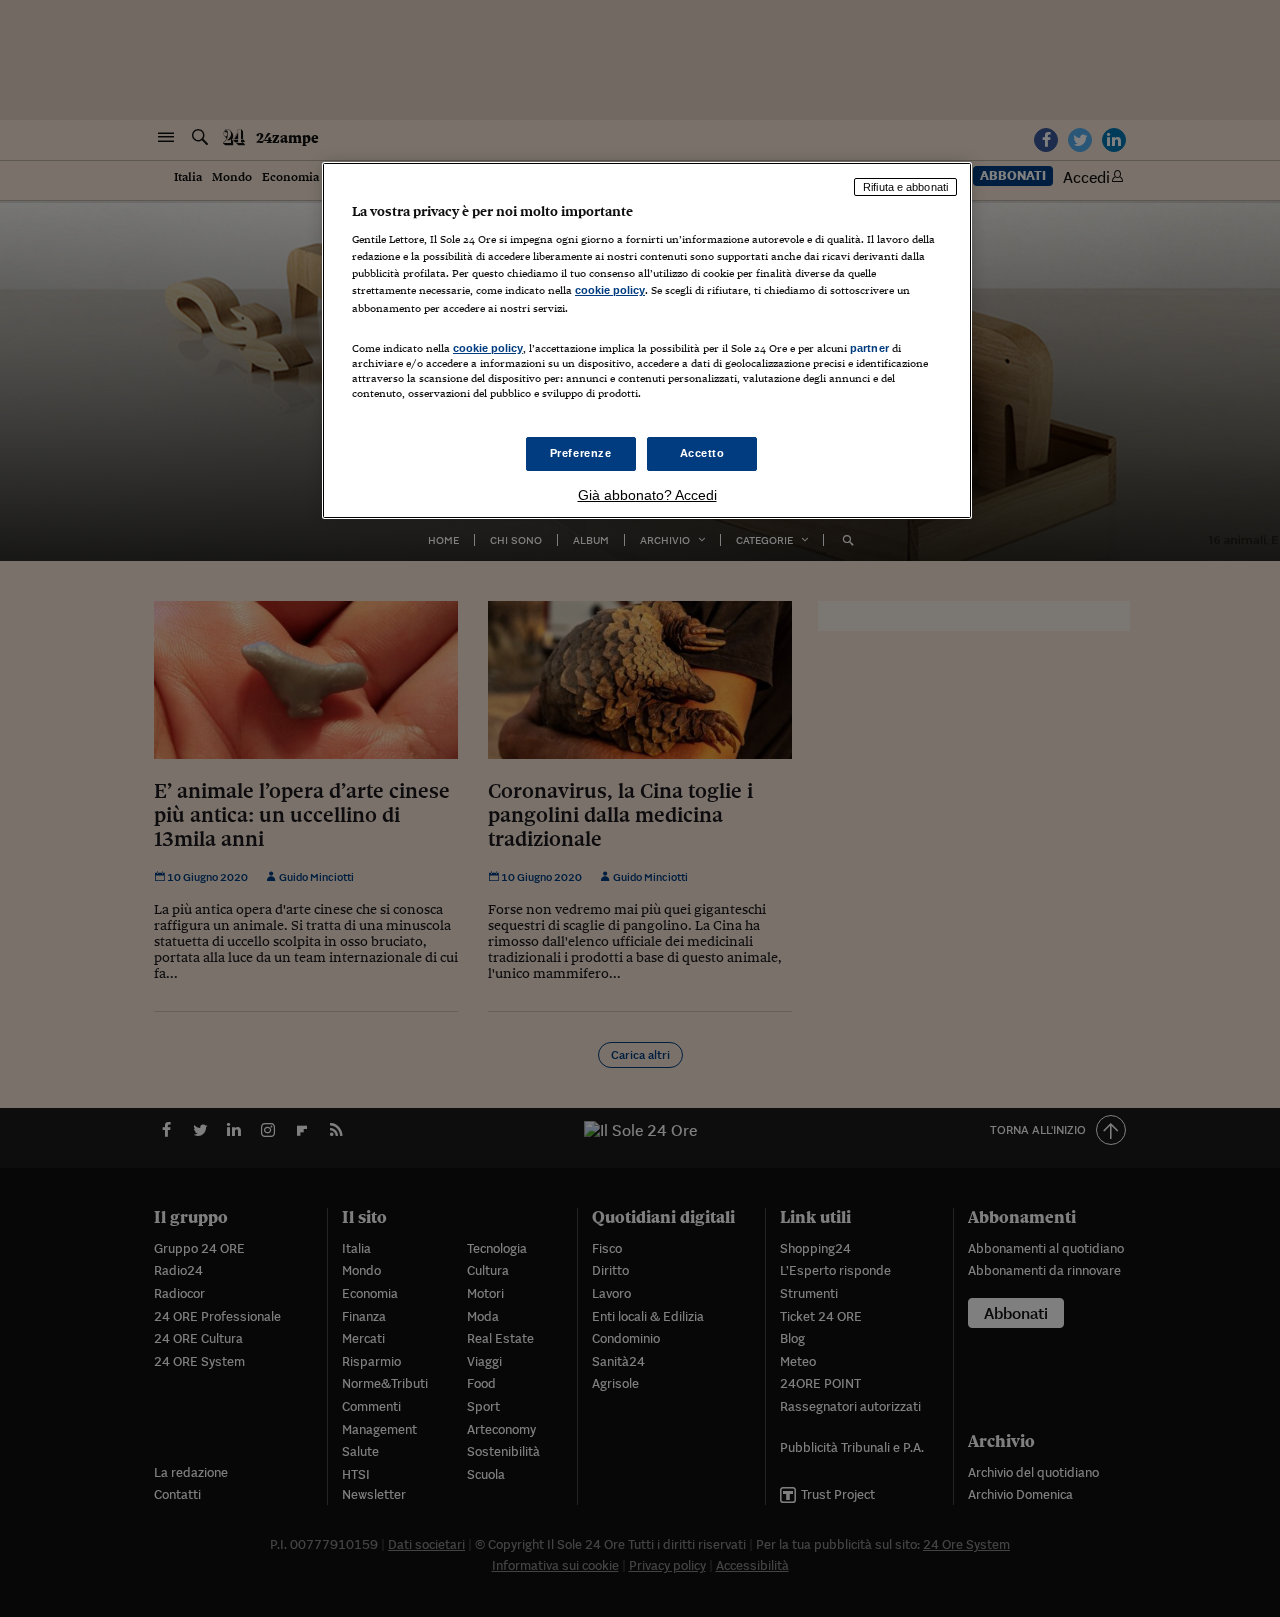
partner (869, 348)
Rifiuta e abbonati (905, 187)
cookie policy (610, 290)
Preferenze (581, 453)
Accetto (702, 453)
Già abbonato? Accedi (647, 495)
